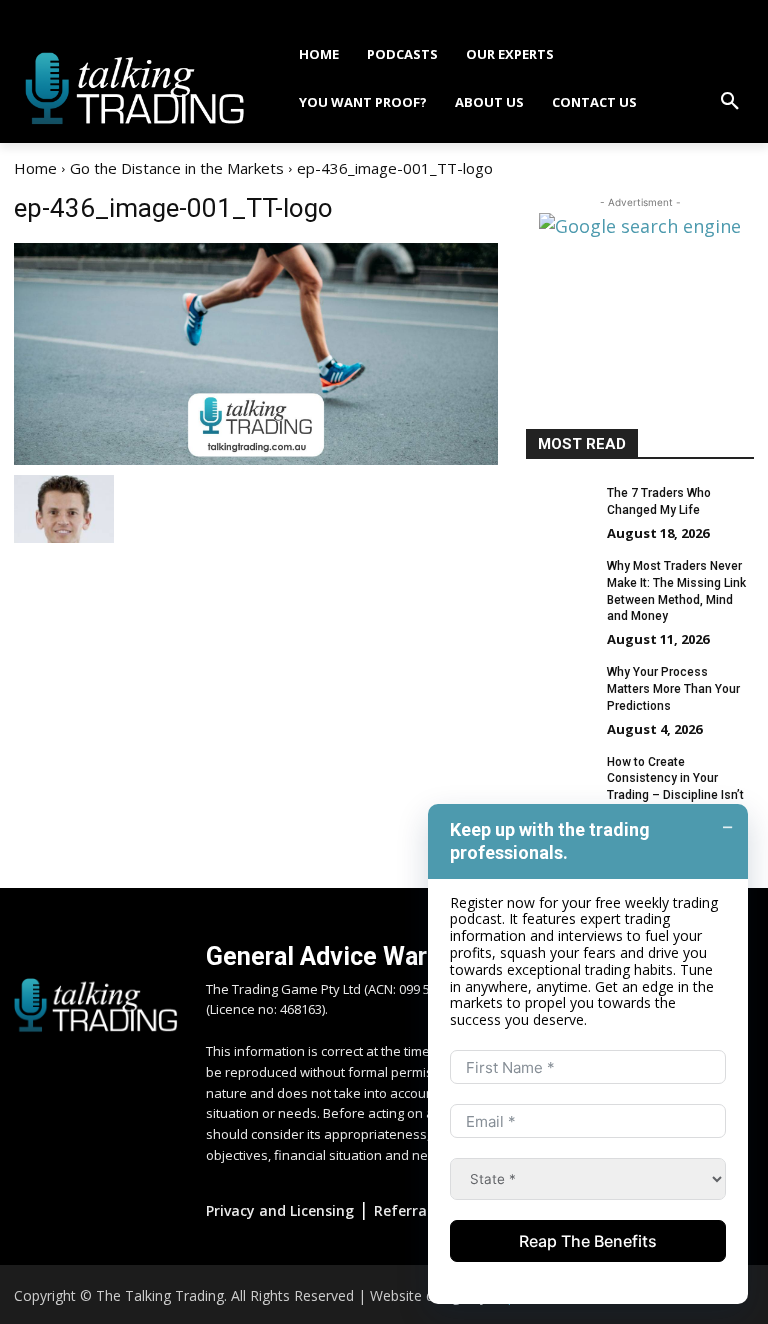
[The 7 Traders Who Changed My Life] (560, 509)
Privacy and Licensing (280, 1210)
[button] (730, 102)
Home (35, 168)
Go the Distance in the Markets (177, 168)
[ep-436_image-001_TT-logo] (256, 354)
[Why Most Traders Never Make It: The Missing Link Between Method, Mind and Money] (560, 582)
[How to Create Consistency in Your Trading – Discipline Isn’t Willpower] (560, 778)
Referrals (406, 1210)
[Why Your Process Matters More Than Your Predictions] (560, 688)
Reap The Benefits (588, 1241)
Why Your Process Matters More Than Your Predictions (673, 689)
